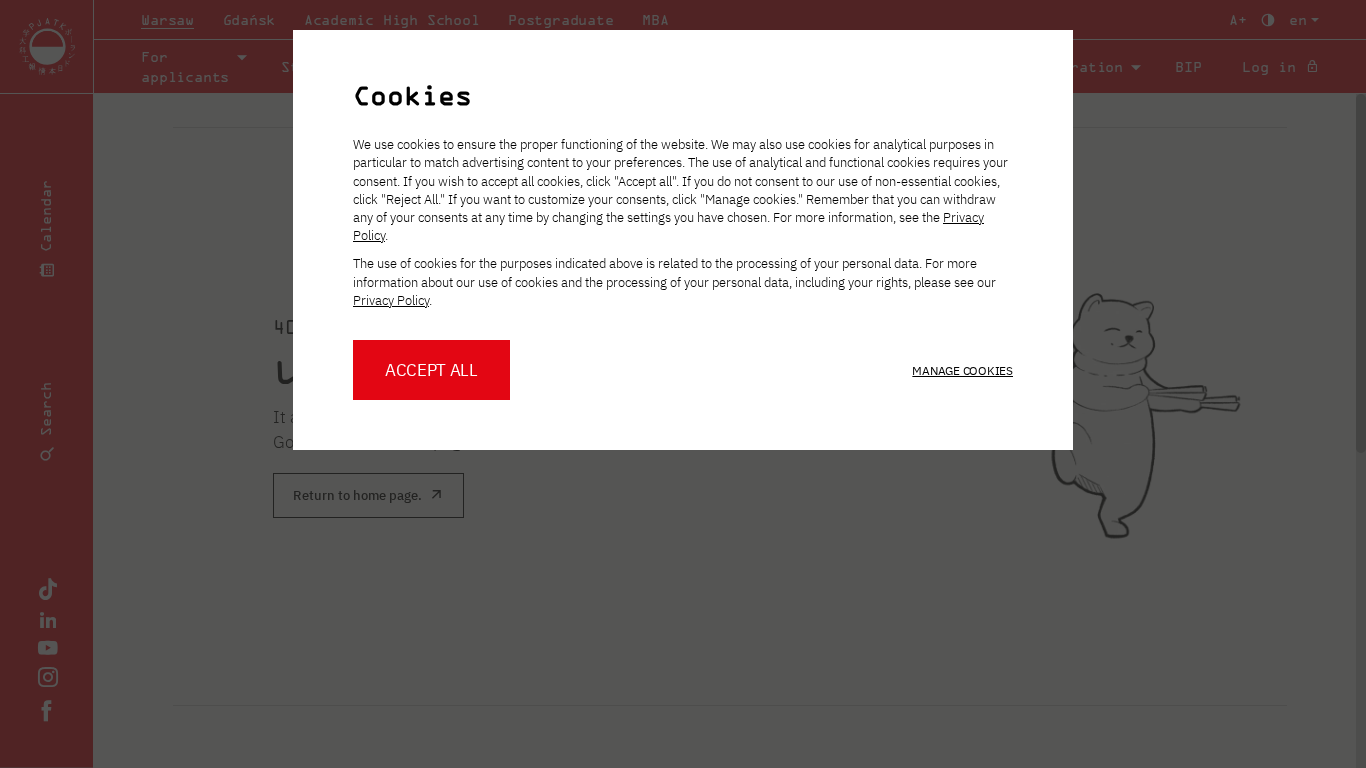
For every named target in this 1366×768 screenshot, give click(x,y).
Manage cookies (962, 370)
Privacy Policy (391, 300)
